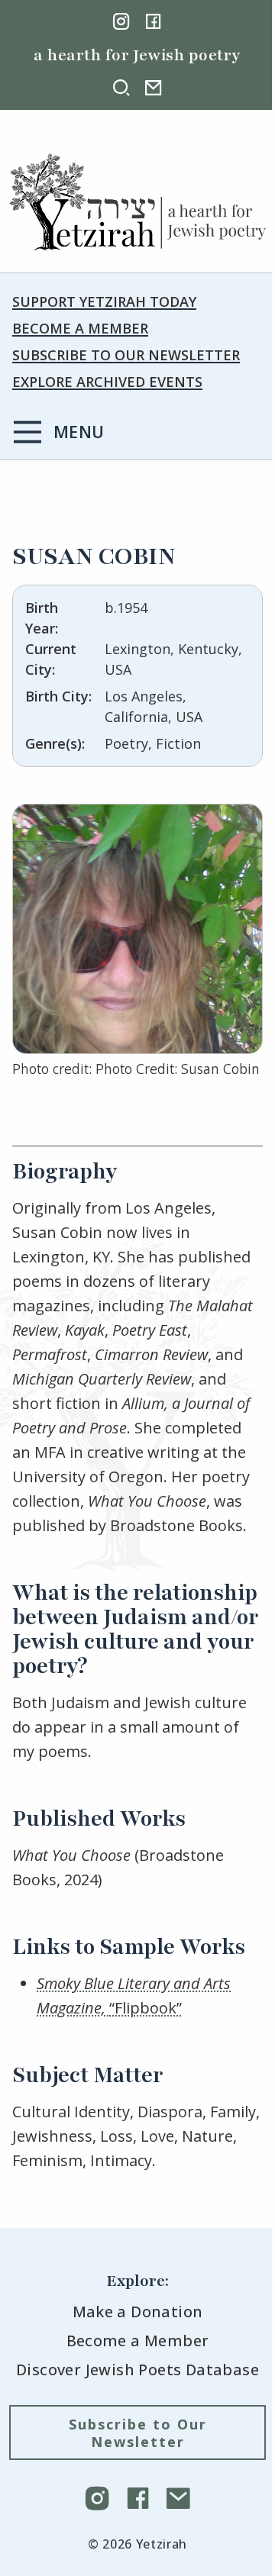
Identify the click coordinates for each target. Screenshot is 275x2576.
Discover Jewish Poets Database (137, 2370)
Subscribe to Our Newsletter (126, 355)
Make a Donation (138, 2312)
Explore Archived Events (107, 382)
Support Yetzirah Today (104, 301)
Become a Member (80, 328)
